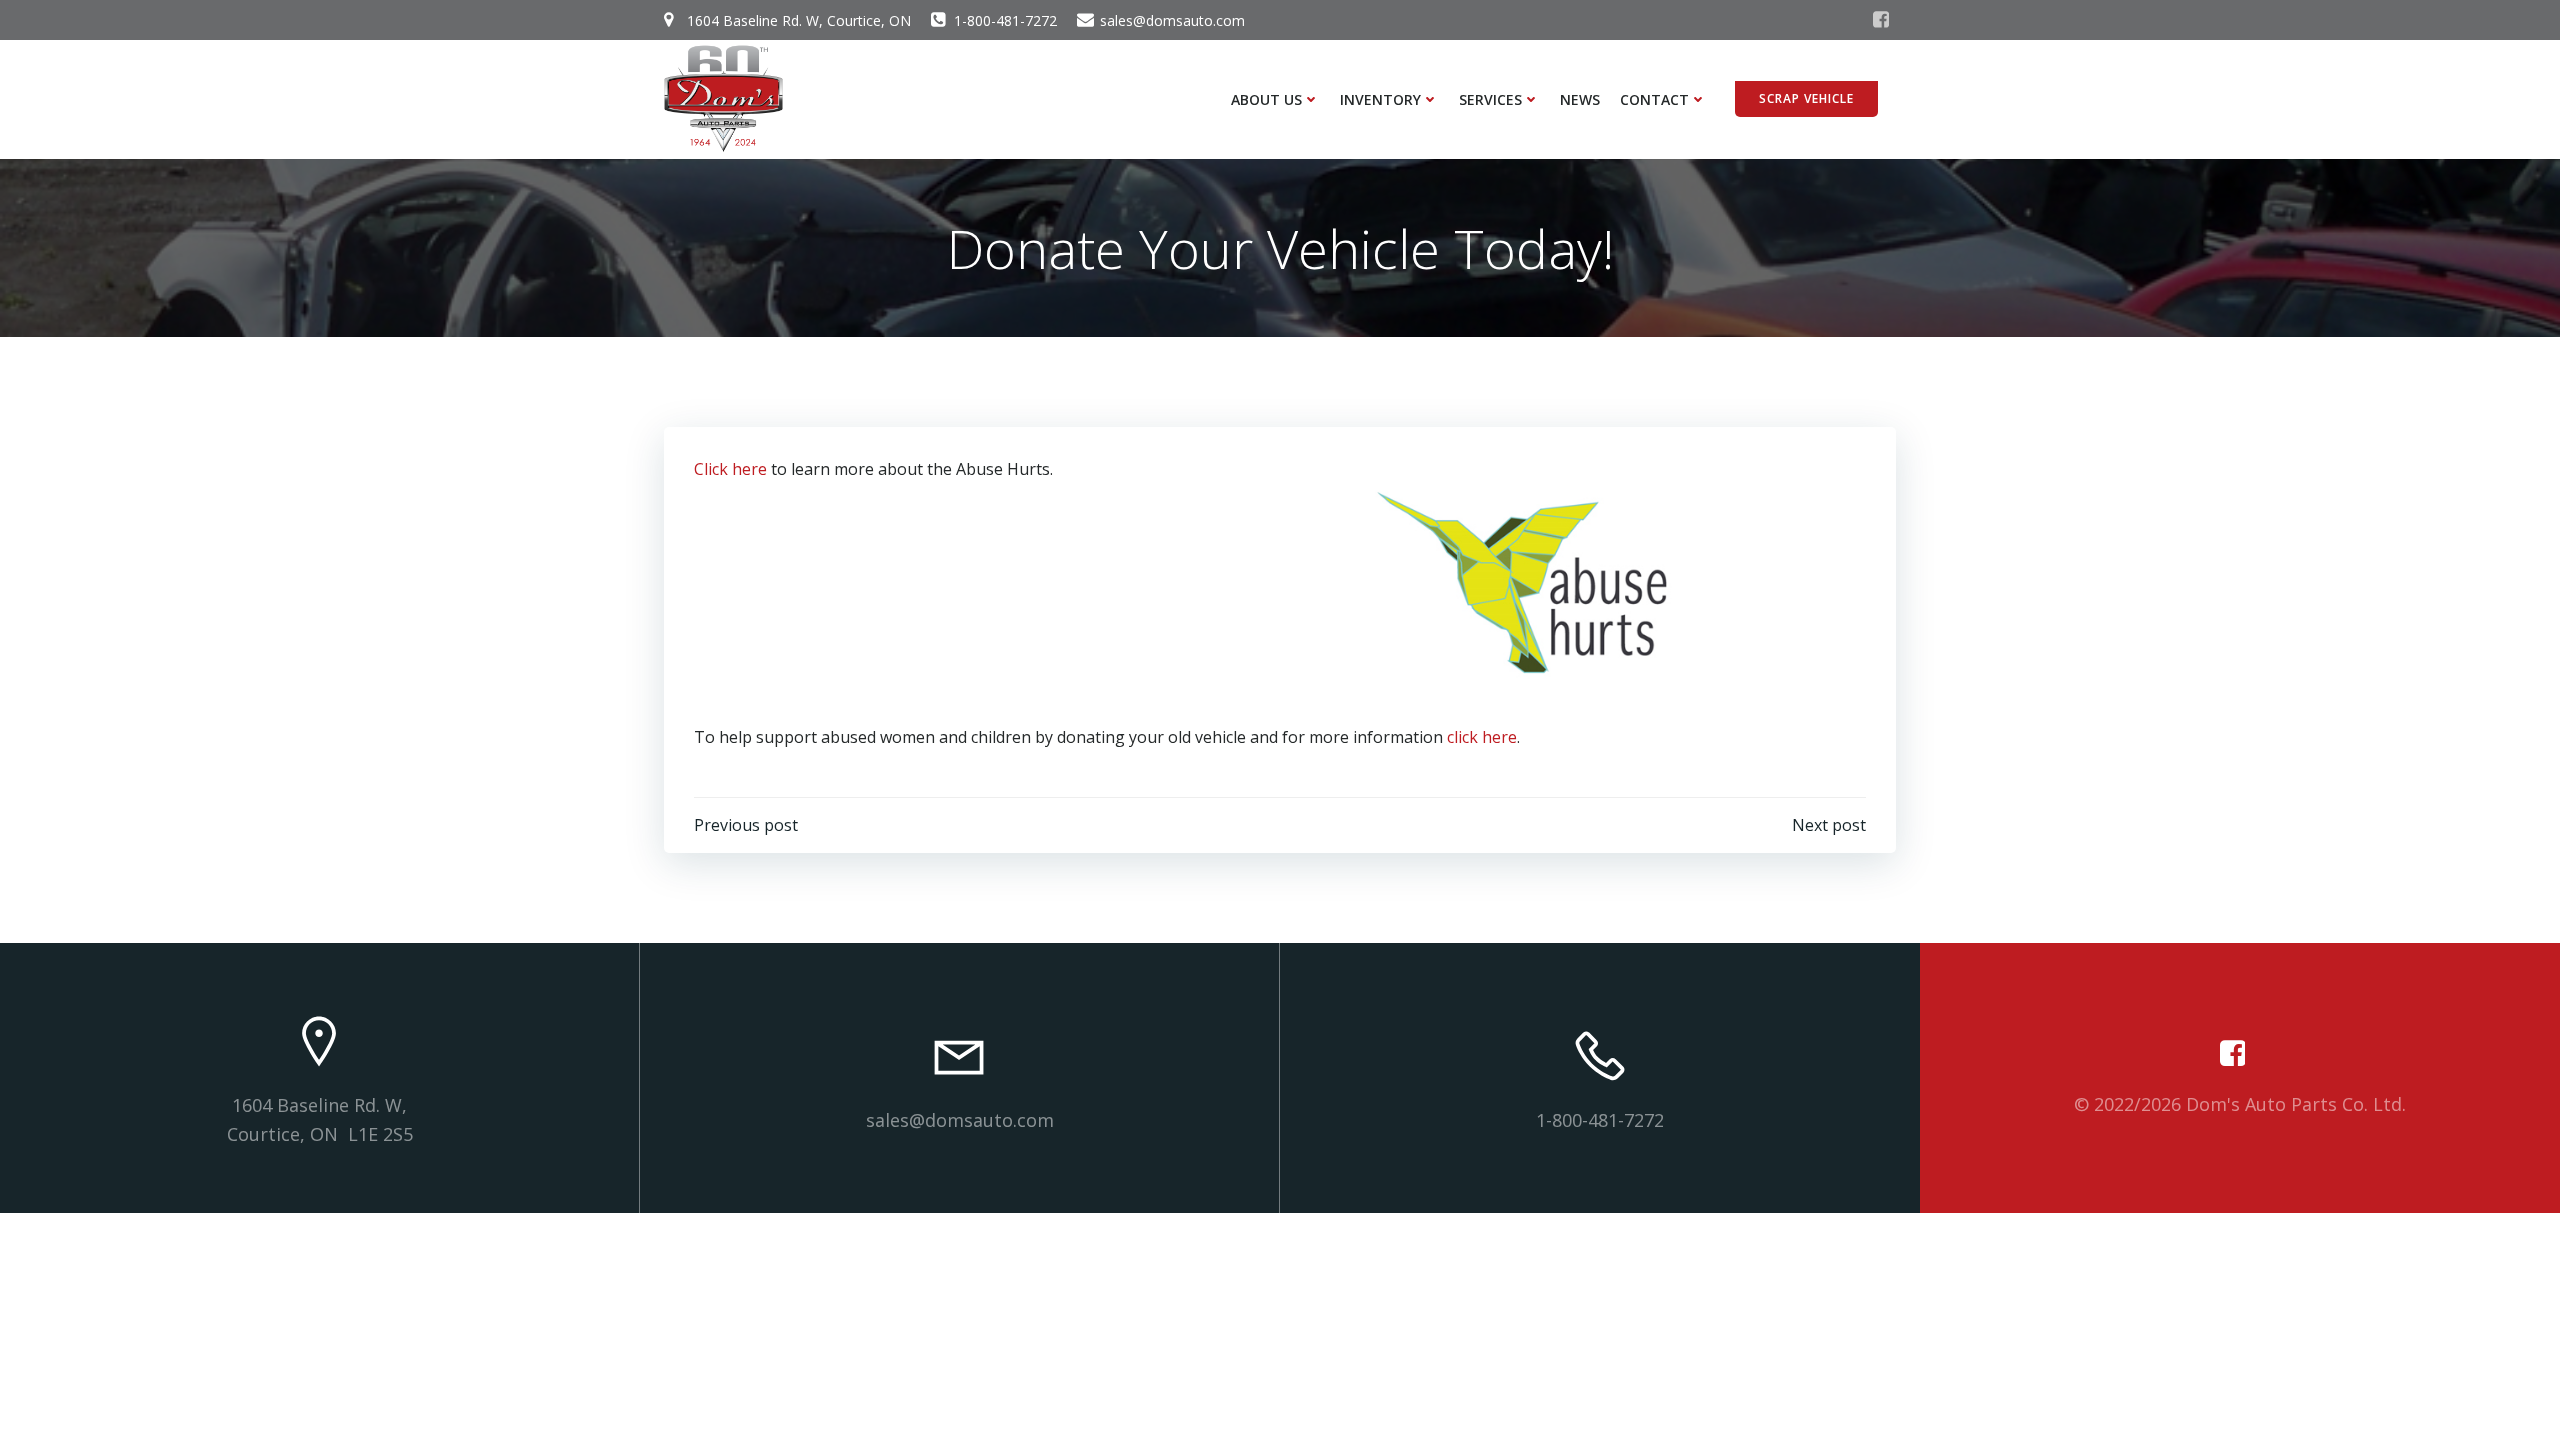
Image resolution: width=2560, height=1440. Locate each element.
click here (1482, 737)
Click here (730, 469)
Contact (1654, 99)
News (1580, 99)
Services (1490, 99)
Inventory (1380, 99)
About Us (1266, 99)
